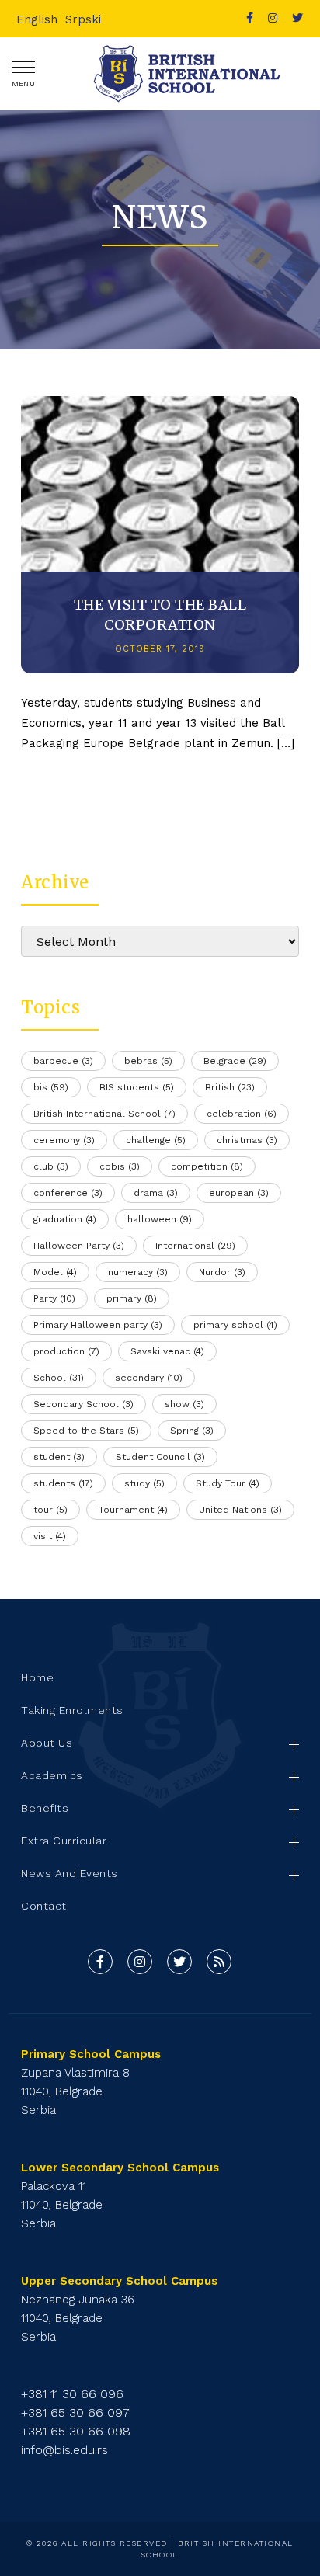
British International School (104, 1114)
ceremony (64, 1140)
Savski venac (167, 1351)
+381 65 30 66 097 (75, 2413)
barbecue (63, 1061)
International (195, 1246)
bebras (148, 1061)
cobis (120, 1166)
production (66, 1351)
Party (54, 1298)
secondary (149, 1378)
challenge (156, 1140)
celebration (242, 1114)
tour (50, 1510)
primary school (235, 1325)
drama (156, 1193)
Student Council (160, 1457)
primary (132, 1298)
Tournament (133, 1510)
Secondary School (83, 1404)
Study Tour (228, 1483)
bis (51, 1087)
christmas (247, 1140)
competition (207, 1166)
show (184, 1404)
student (59, 1457)
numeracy (138, 1272)
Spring (192, 1431)
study (144, 1483)
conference (68, 1193)
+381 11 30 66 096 (72, 2394)
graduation (65, 1219)
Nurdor (222, 1272)
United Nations (240, 1510)
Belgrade (235, 1061)
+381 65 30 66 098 (76, 2431)
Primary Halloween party (98, 1325)
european (239, 1193)
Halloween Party (79, 1246)
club (51, 1166)
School (59, 1378)
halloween (160, 1219)
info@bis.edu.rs (64, 2450)
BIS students (137, 1087)
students (63, 1483)
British (230, 1087)
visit (50, 1536)
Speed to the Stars (86, 1431)
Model (55, 1272)
